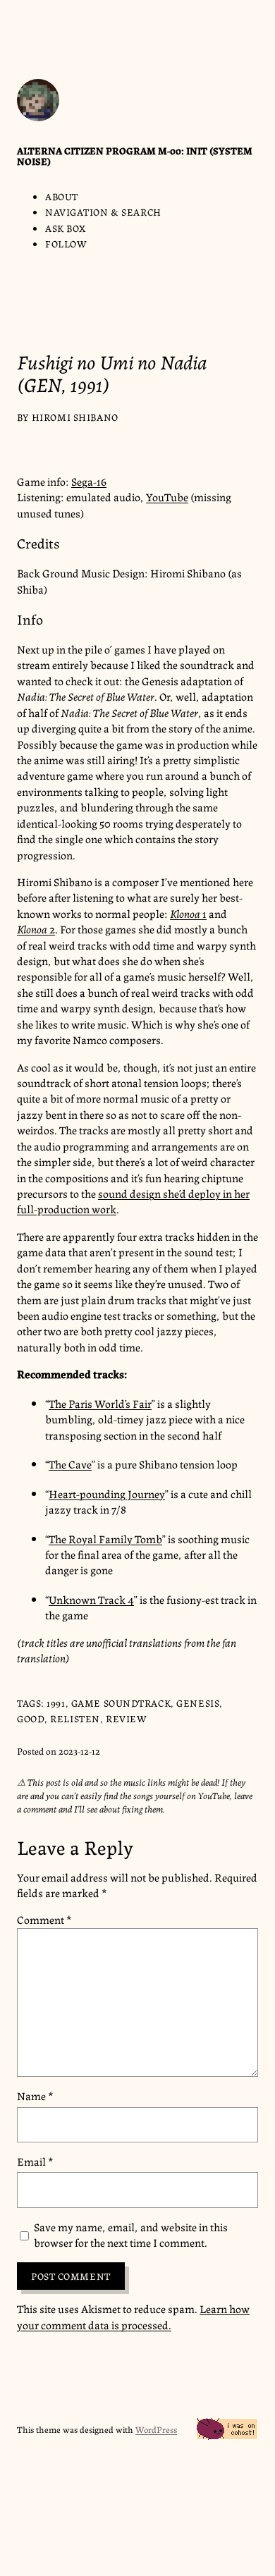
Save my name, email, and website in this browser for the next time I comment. (131, 2235)
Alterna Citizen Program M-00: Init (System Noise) (135, 156)
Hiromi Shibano (75, 417)
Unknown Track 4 (91, 1599)
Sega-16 (89, 481)
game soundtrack (121, 1703)
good (31, 1718)
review (126, 1718)
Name (35, 2096)
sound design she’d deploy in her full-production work (133, 1201)
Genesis (198, 1703)
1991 (56, 1703)
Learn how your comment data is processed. (133, 2316)
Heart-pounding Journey (107, 1494)
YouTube (167, 497)
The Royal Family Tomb (105, 1539)
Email (35, 2161)
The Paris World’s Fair (100, 1403)
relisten (75, 1718)
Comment (44, 1919)
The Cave (70, 1464)
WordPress (156, 2429)
